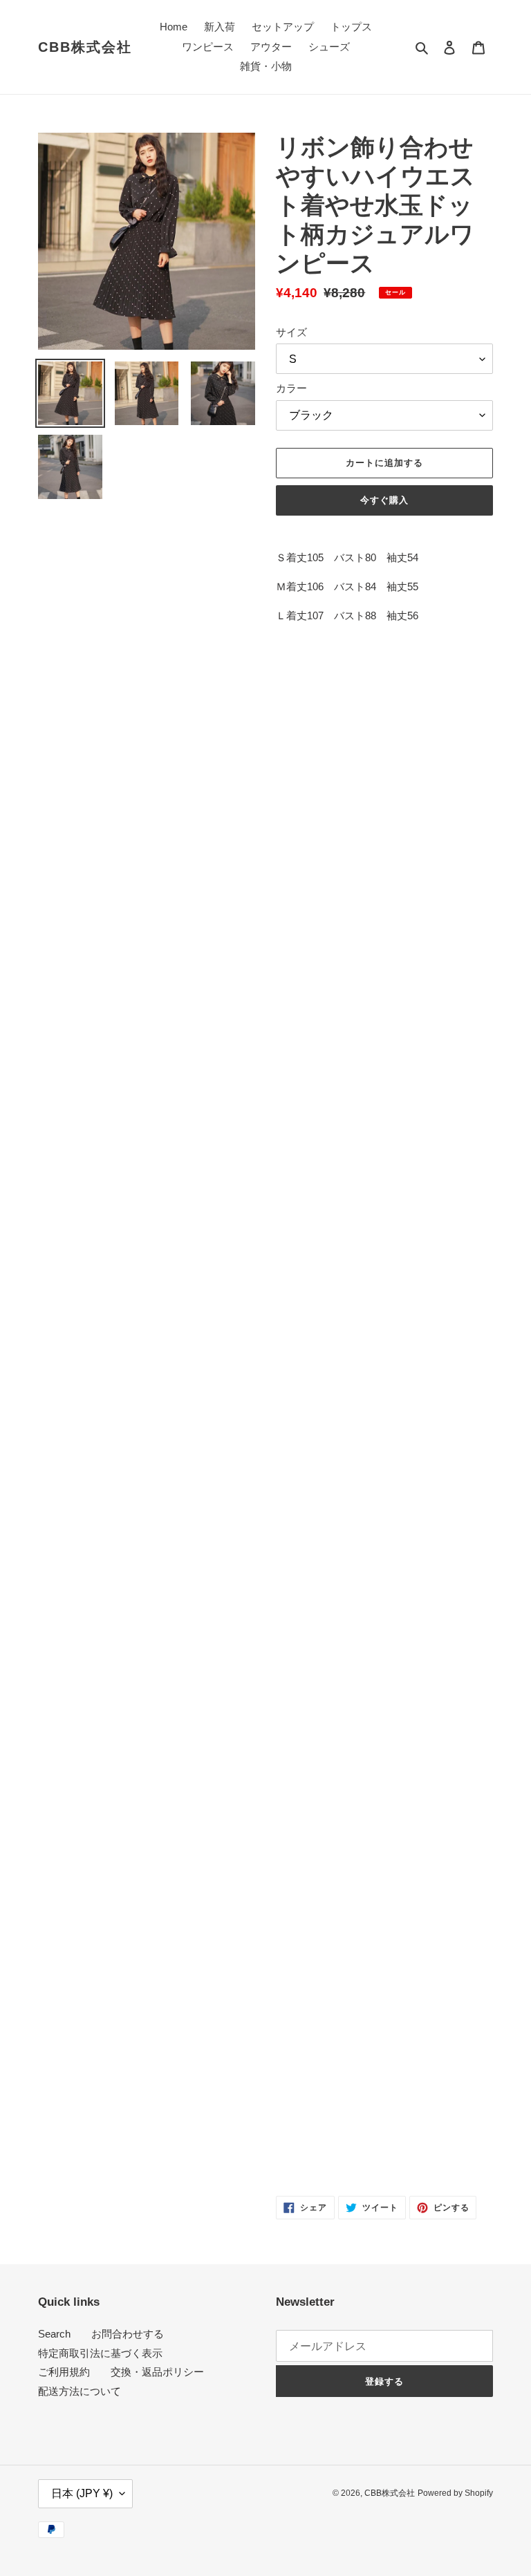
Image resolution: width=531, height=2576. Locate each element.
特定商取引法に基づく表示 (100, 2353)
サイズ (291, 332)
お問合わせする (128, 2334)
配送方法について (80, 2391)
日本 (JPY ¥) (82, 2493)
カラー (291, 388)
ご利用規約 (64, 2372)
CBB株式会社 (85, 47)
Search (54, 2334)
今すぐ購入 (384, 500)
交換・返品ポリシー (157, 2372)
